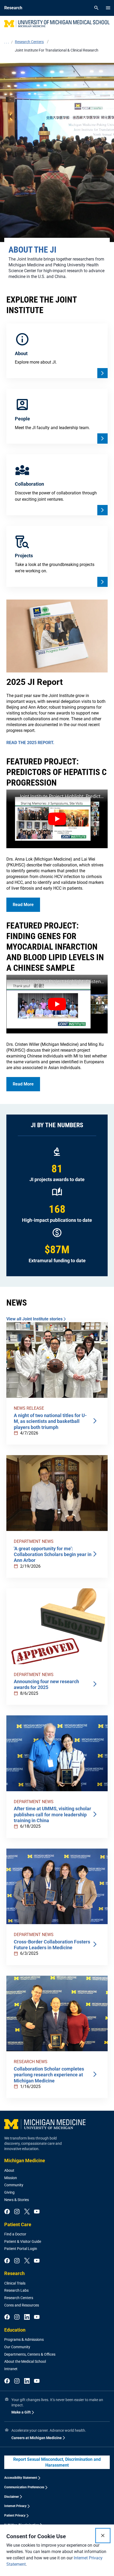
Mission (11, 2178)
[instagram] (17, 2212)
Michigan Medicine (25, 2160)
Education (15, 2330)
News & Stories (17, 2200)
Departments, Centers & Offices (30, 2354)
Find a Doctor (15, 2234)
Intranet (11, 2369)
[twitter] (27, 2212)
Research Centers (19, 2298)
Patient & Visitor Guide (23, 2241)
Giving (9, 2192)
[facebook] (7, 2212)
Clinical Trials (15, 2283)
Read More (23, 905)
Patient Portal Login (21, 2249)
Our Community (17, 2347)
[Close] (103, 2536)
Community (14, 2185)
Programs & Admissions (24, 2340)
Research (14, 2273)
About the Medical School (25, 2361)
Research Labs (16, 2290)
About (9, 2170)
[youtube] (37, 2212)
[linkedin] (27, 2317)
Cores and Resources (22, 2305)
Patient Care (18, 2224)
